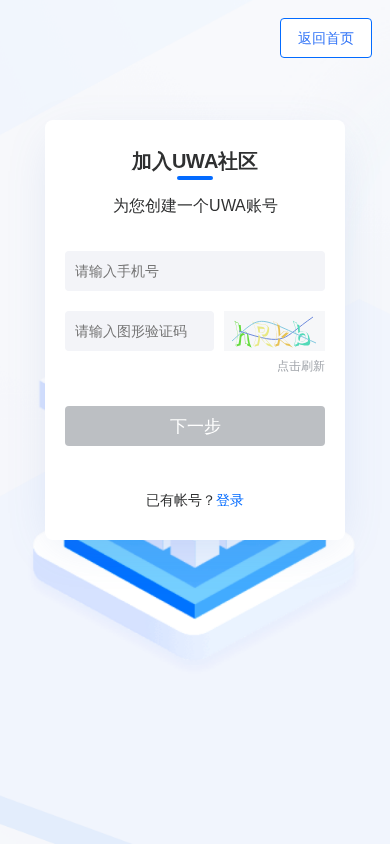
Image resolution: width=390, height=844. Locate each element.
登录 (230, 500)
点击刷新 (301, 366)
